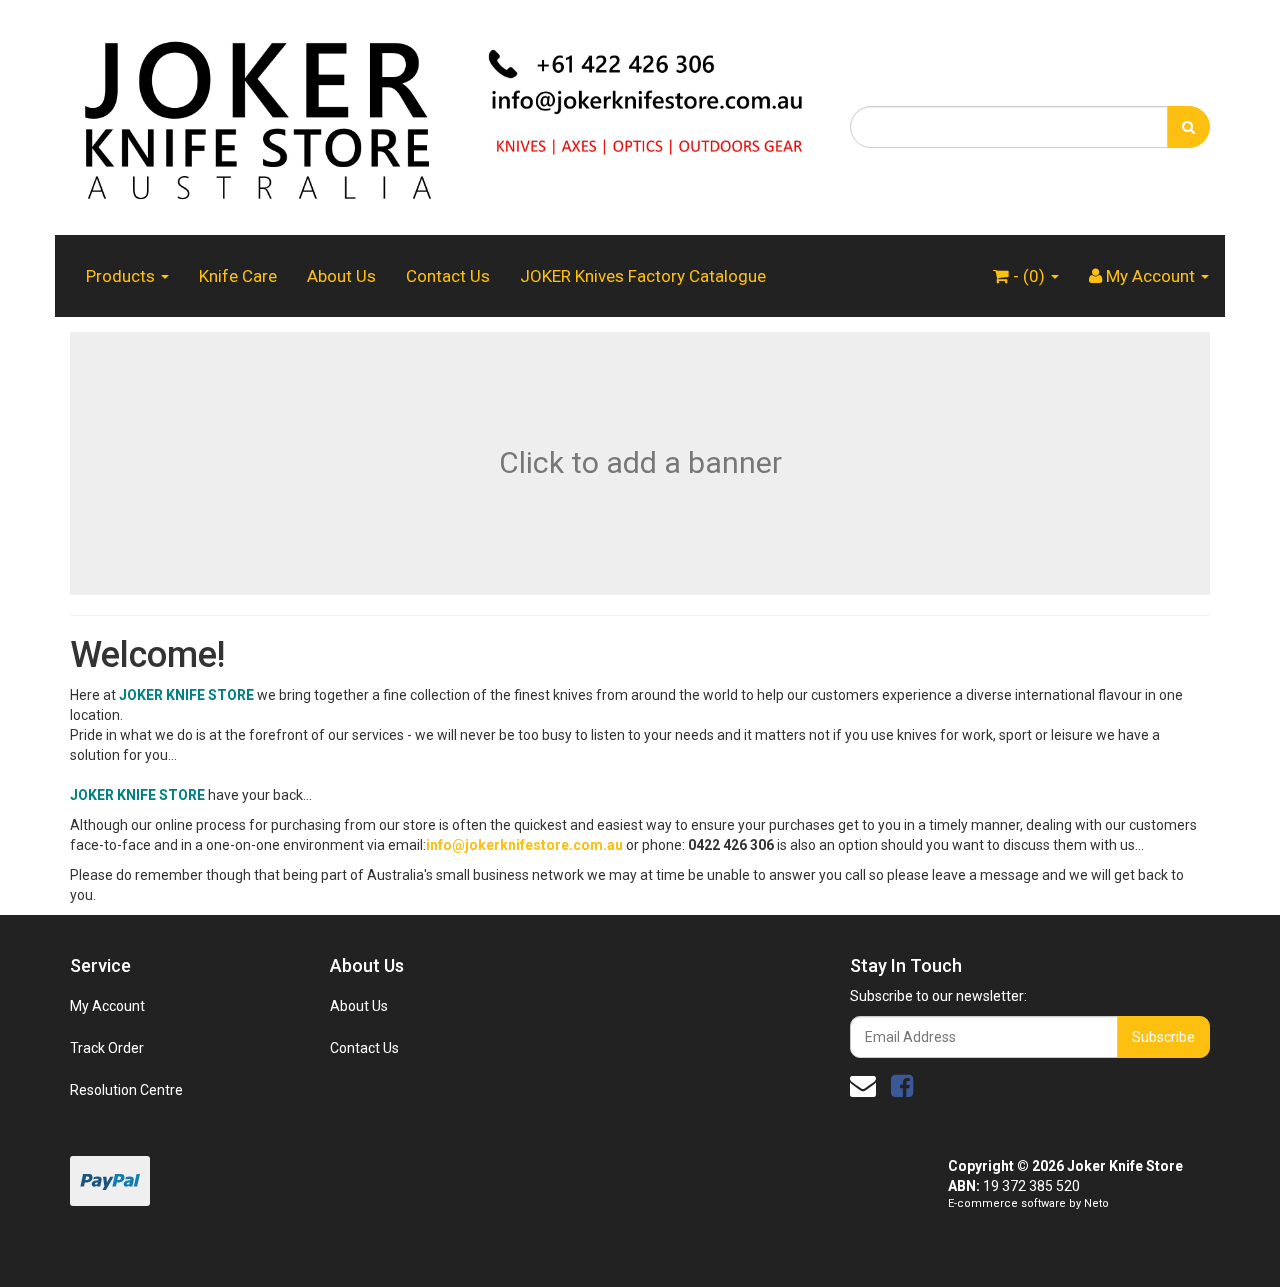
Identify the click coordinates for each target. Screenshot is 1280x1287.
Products (122, 276)
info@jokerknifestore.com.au (524, 845)
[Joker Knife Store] (445, 116)
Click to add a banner (640, 462)
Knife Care (238, 276)
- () (1029, 276)
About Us (341, 276)
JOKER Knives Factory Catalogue (643, 276)
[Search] (1188, 127)
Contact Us (448, 276)
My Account (107, 1006)
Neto (1096, 1203)
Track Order (107, 1048)
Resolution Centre (126, 1090)
